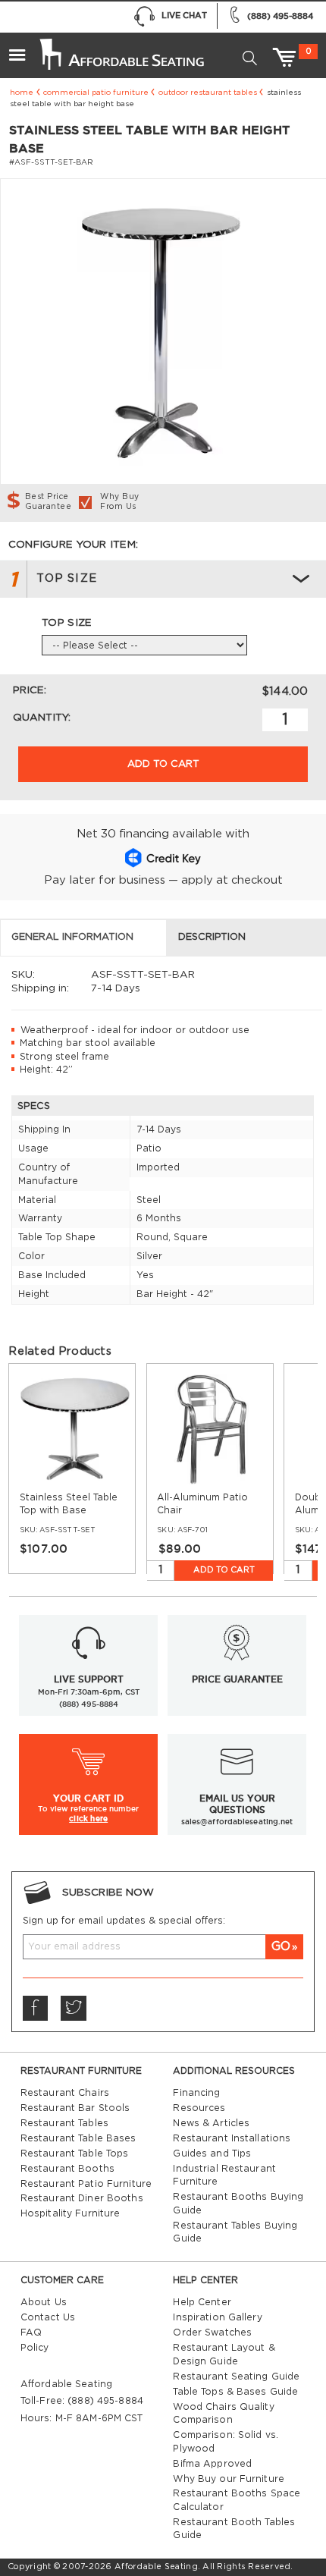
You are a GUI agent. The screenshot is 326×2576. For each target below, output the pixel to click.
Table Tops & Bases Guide (235, 2392)
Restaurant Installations (232, 2138)
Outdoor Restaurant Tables (208, 93)
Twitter (74, 2009)
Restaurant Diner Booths (82, 2198)
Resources (199, 2108)
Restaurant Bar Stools (75, 2108)
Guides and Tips (212, 2153)
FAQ (31, 2333)
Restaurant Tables (64, 2123)
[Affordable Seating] (121, 49)
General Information (72, 937)
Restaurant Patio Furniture (86, 2184)
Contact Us (48, 2317)
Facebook (36, 2009)
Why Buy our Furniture (229, 2479)
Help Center (202, 2302)
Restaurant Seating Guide (236, 2377)
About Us (44, 2302)
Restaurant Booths (67, 2169)
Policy (35, 2348)
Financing (196, 2093)
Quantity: (42, 718)
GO (281, 1946)
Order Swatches (212, 2333)
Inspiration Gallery (217, 2317)
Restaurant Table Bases (78, 2138)
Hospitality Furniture (71, 2213)
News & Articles (211, 2123)
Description (212, 937)
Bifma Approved (212, 2464)
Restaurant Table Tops (75, 2153)
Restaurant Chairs (65, 2093)
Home (22, 93)
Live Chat (184, 15)
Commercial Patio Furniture (96, 93)
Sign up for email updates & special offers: (124, 1921)
